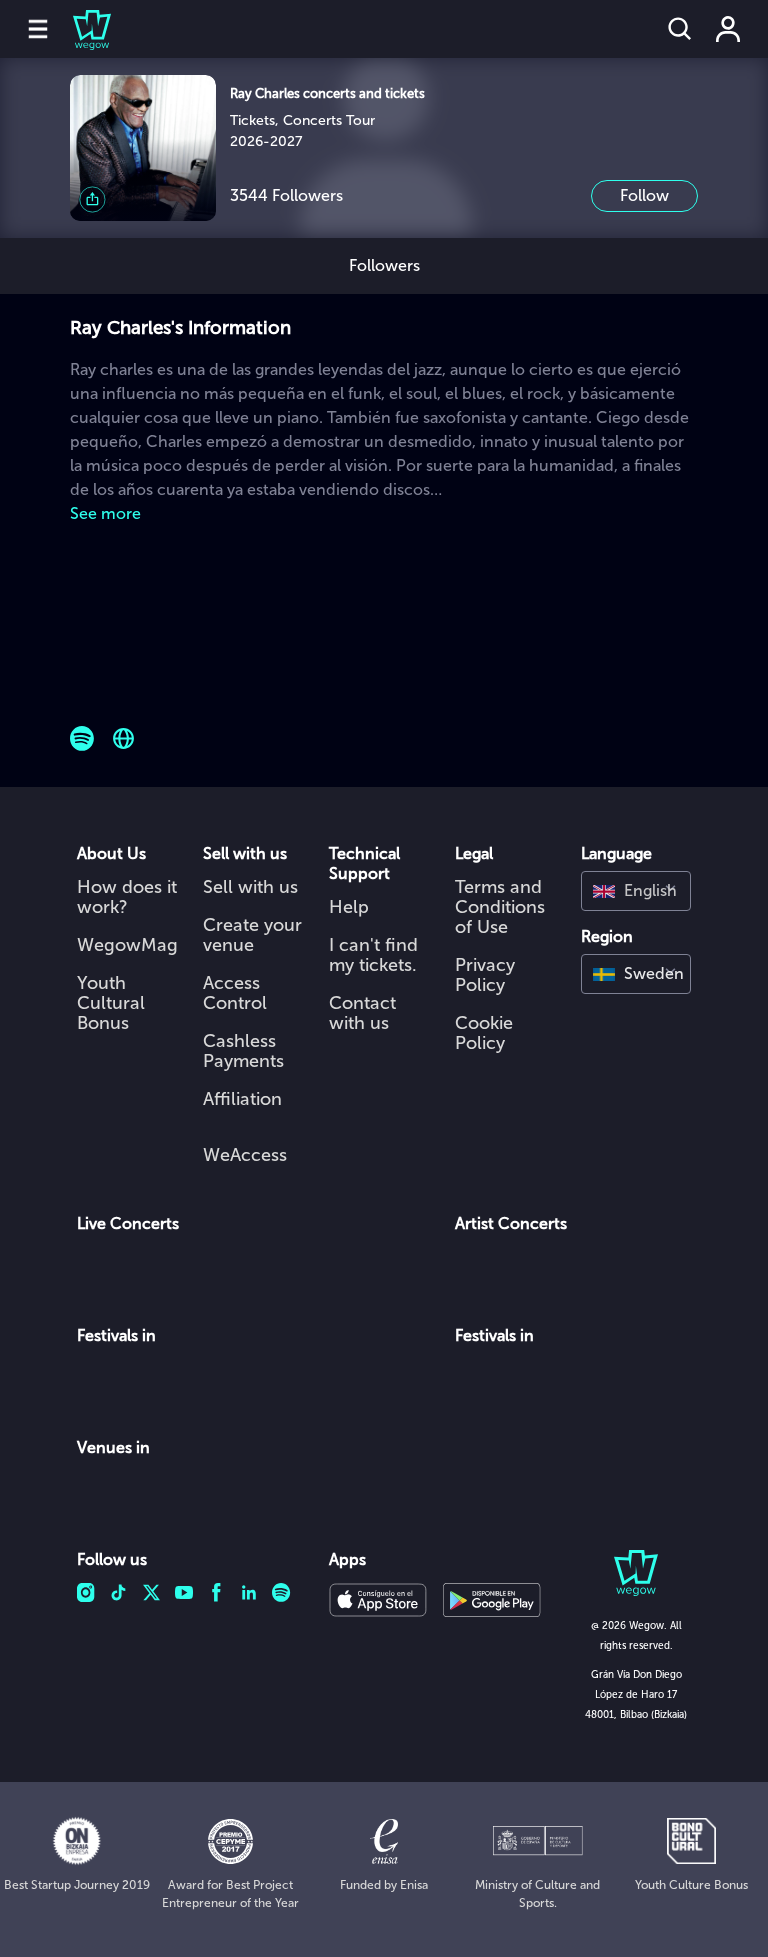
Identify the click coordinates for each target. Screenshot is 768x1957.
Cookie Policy (484, 1033)
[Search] (680, 29)
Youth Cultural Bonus (111, 1003)
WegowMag (127, 945)
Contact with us (362, 1013)
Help (349, 907)
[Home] (80, 29)
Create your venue (252, 935)
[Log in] (728, 29)
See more (105, 513)
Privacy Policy (485, 975)
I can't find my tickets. (373, 955)
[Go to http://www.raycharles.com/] (123, 738)
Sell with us (250, 887)
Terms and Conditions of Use (500, 907)
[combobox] (636, 891)
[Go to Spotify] (82, 738)
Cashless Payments (243, 1051)
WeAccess (245, 1155)
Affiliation (242, 1099)
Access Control (235, 993)
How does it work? (127, 897)
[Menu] (38, 29)
